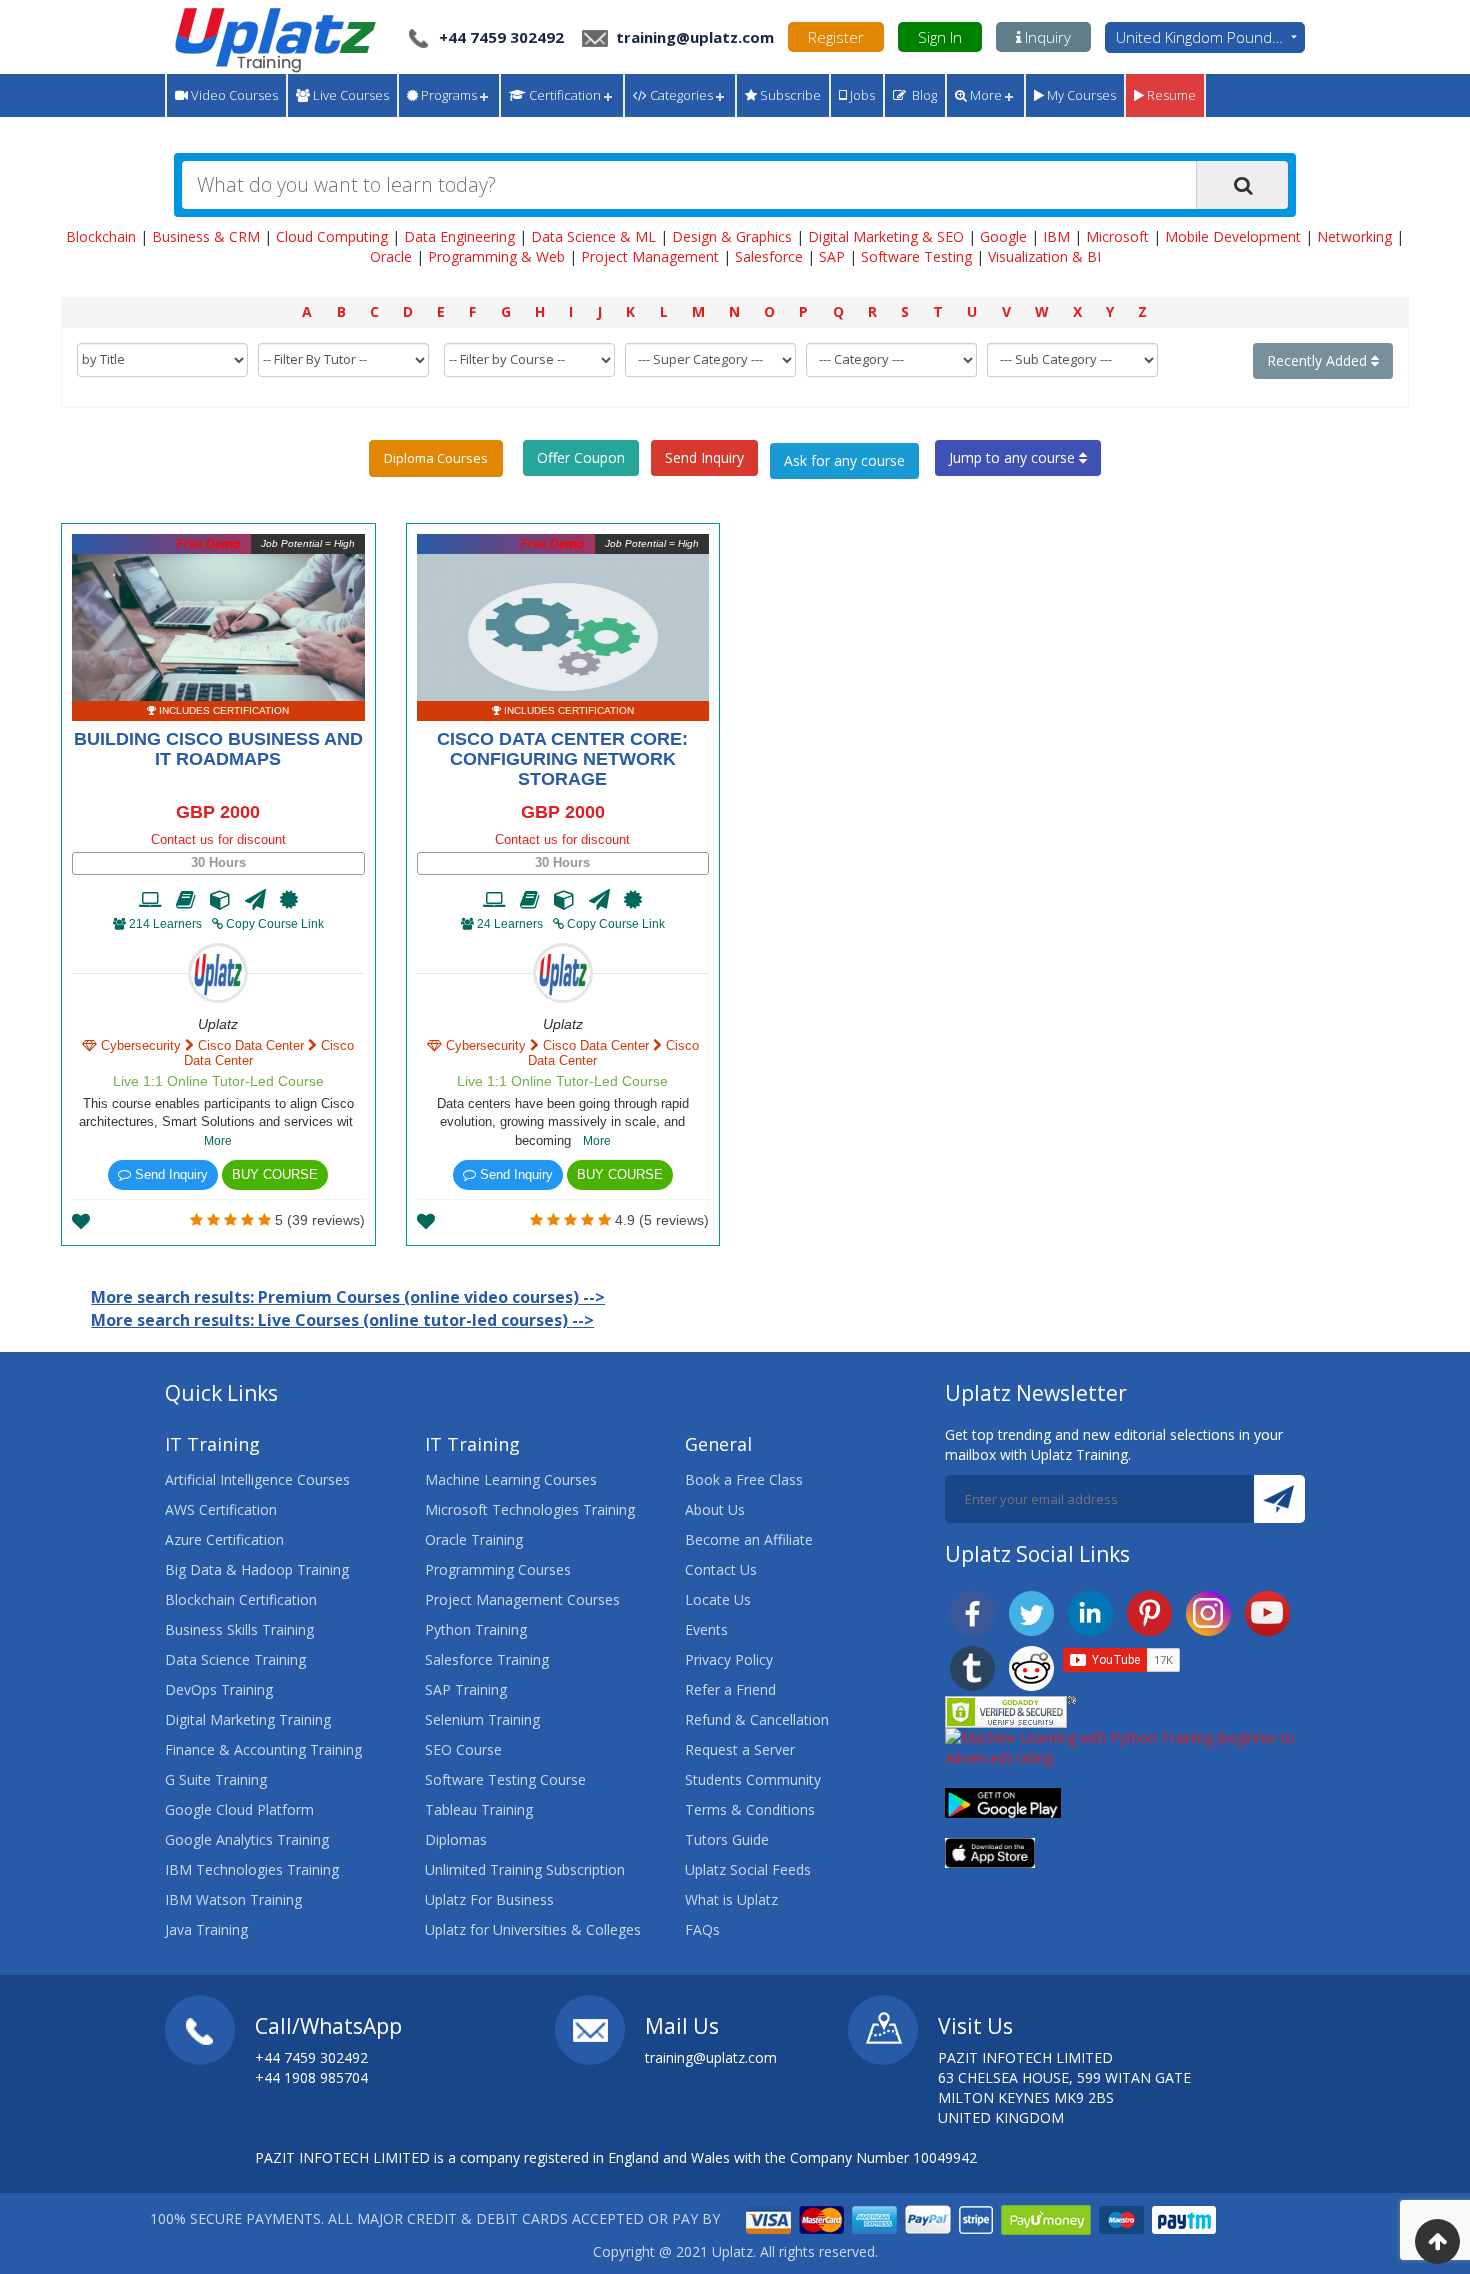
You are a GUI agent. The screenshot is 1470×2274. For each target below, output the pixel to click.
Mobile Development (1233, 236)
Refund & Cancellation (757, 1719)
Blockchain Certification (241, 1599)
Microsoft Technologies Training (530, 1509)
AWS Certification (221, 1509)
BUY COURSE (275, 1174)
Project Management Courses (522, 1599)
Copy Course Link (273, 924)
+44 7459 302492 (501, 37)
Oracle (391, 256)
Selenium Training (482, 1719)
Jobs (861, 95)
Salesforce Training (487, 1659)
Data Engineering (459, 236)
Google (1003, 236)
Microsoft (1117, 236)
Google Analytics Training (247, 1839)
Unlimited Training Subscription (525, 1869)
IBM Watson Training (233, 1899)
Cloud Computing (332, 236)
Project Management (650, 256)
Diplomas (456, 1839)
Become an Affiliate (749, 1539)
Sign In (940, 37)
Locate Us (718, 1599)
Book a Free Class (744, 1479)
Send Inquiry (704, 457)
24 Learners (510, 924)
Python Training (476, 1629)
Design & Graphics (732, 236)
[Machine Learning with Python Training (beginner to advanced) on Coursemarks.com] (1125, 1746)
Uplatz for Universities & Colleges (533, 1929)
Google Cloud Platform (239, 1809)
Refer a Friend (730, 1689)
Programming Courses (498, 1569)
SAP (832, 256)
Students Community (753, 1779)
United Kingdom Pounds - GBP (1210, 37)
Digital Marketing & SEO (886, 236)
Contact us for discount (218, 839)
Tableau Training (479, 1809)
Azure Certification (224, 1539)
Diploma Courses (436, 458)
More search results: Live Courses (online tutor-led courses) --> (342, 1320)
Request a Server (740, 1749)
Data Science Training (235, 1659)
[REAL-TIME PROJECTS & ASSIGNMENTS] (220, 900)
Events (706, 1629)
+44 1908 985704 (311, 2077)
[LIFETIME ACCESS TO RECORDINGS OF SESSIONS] (150, 900)
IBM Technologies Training (252, 1869)
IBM (1056, 236)
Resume (1170, 95)
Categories (680, 95)
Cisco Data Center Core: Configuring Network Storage (562, 759)
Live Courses (349, 95)
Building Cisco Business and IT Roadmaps (218, 749)
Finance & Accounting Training (263, 1749)
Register (836, 37)
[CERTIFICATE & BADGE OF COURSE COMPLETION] (289, 900)
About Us (715, 1509)
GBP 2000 (218, 812)
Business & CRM (206, 236)
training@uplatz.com (693, 37)
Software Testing (916, 256)
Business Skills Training (239, 1629)
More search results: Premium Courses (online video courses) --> (348, 1297)
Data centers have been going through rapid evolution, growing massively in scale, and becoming (563, 1122)
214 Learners (165, 924)
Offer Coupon (581, 457)
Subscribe (789, 95)
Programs (447, 95)
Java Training (206, 1929)
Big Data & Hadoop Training (257, 1569)
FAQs (702, 1929)
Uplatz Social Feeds (748, 1869)
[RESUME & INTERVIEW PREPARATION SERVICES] (255, 900)
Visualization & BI (1044, 256)
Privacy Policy (729, 1659)
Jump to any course (1014, 457)
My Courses (1080, 95)
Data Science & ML (593, 236)
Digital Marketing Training (248, 1719)
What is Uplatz (731, 1899)
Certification (563, 95)
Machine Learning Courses (511, 1479)
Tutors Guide (727, 1839)
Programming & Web (496, 256)
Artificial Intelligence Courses (257, 1479)
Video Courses (233, 95)
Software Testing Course (505, 1779)
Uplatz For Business (489, 1899)
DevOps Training (219, 1689)
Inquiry (1046, 37)
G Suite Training (216, 1779)
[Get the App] (1003, 1801)
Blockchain (101, 236)
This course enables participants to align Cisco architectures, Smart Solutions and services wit (218, 1122)
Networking (1354, 236)
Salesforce (769, 256)
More (984, 95)
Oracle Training (474, 1539)
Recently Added (1319, 360)
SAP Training (466, 1689)
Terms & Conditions (750, 1809)
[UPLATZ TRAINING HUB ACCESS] (186, 900)
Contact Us (721, 1569)
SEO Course (463, 1749)
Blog (921, 95)
